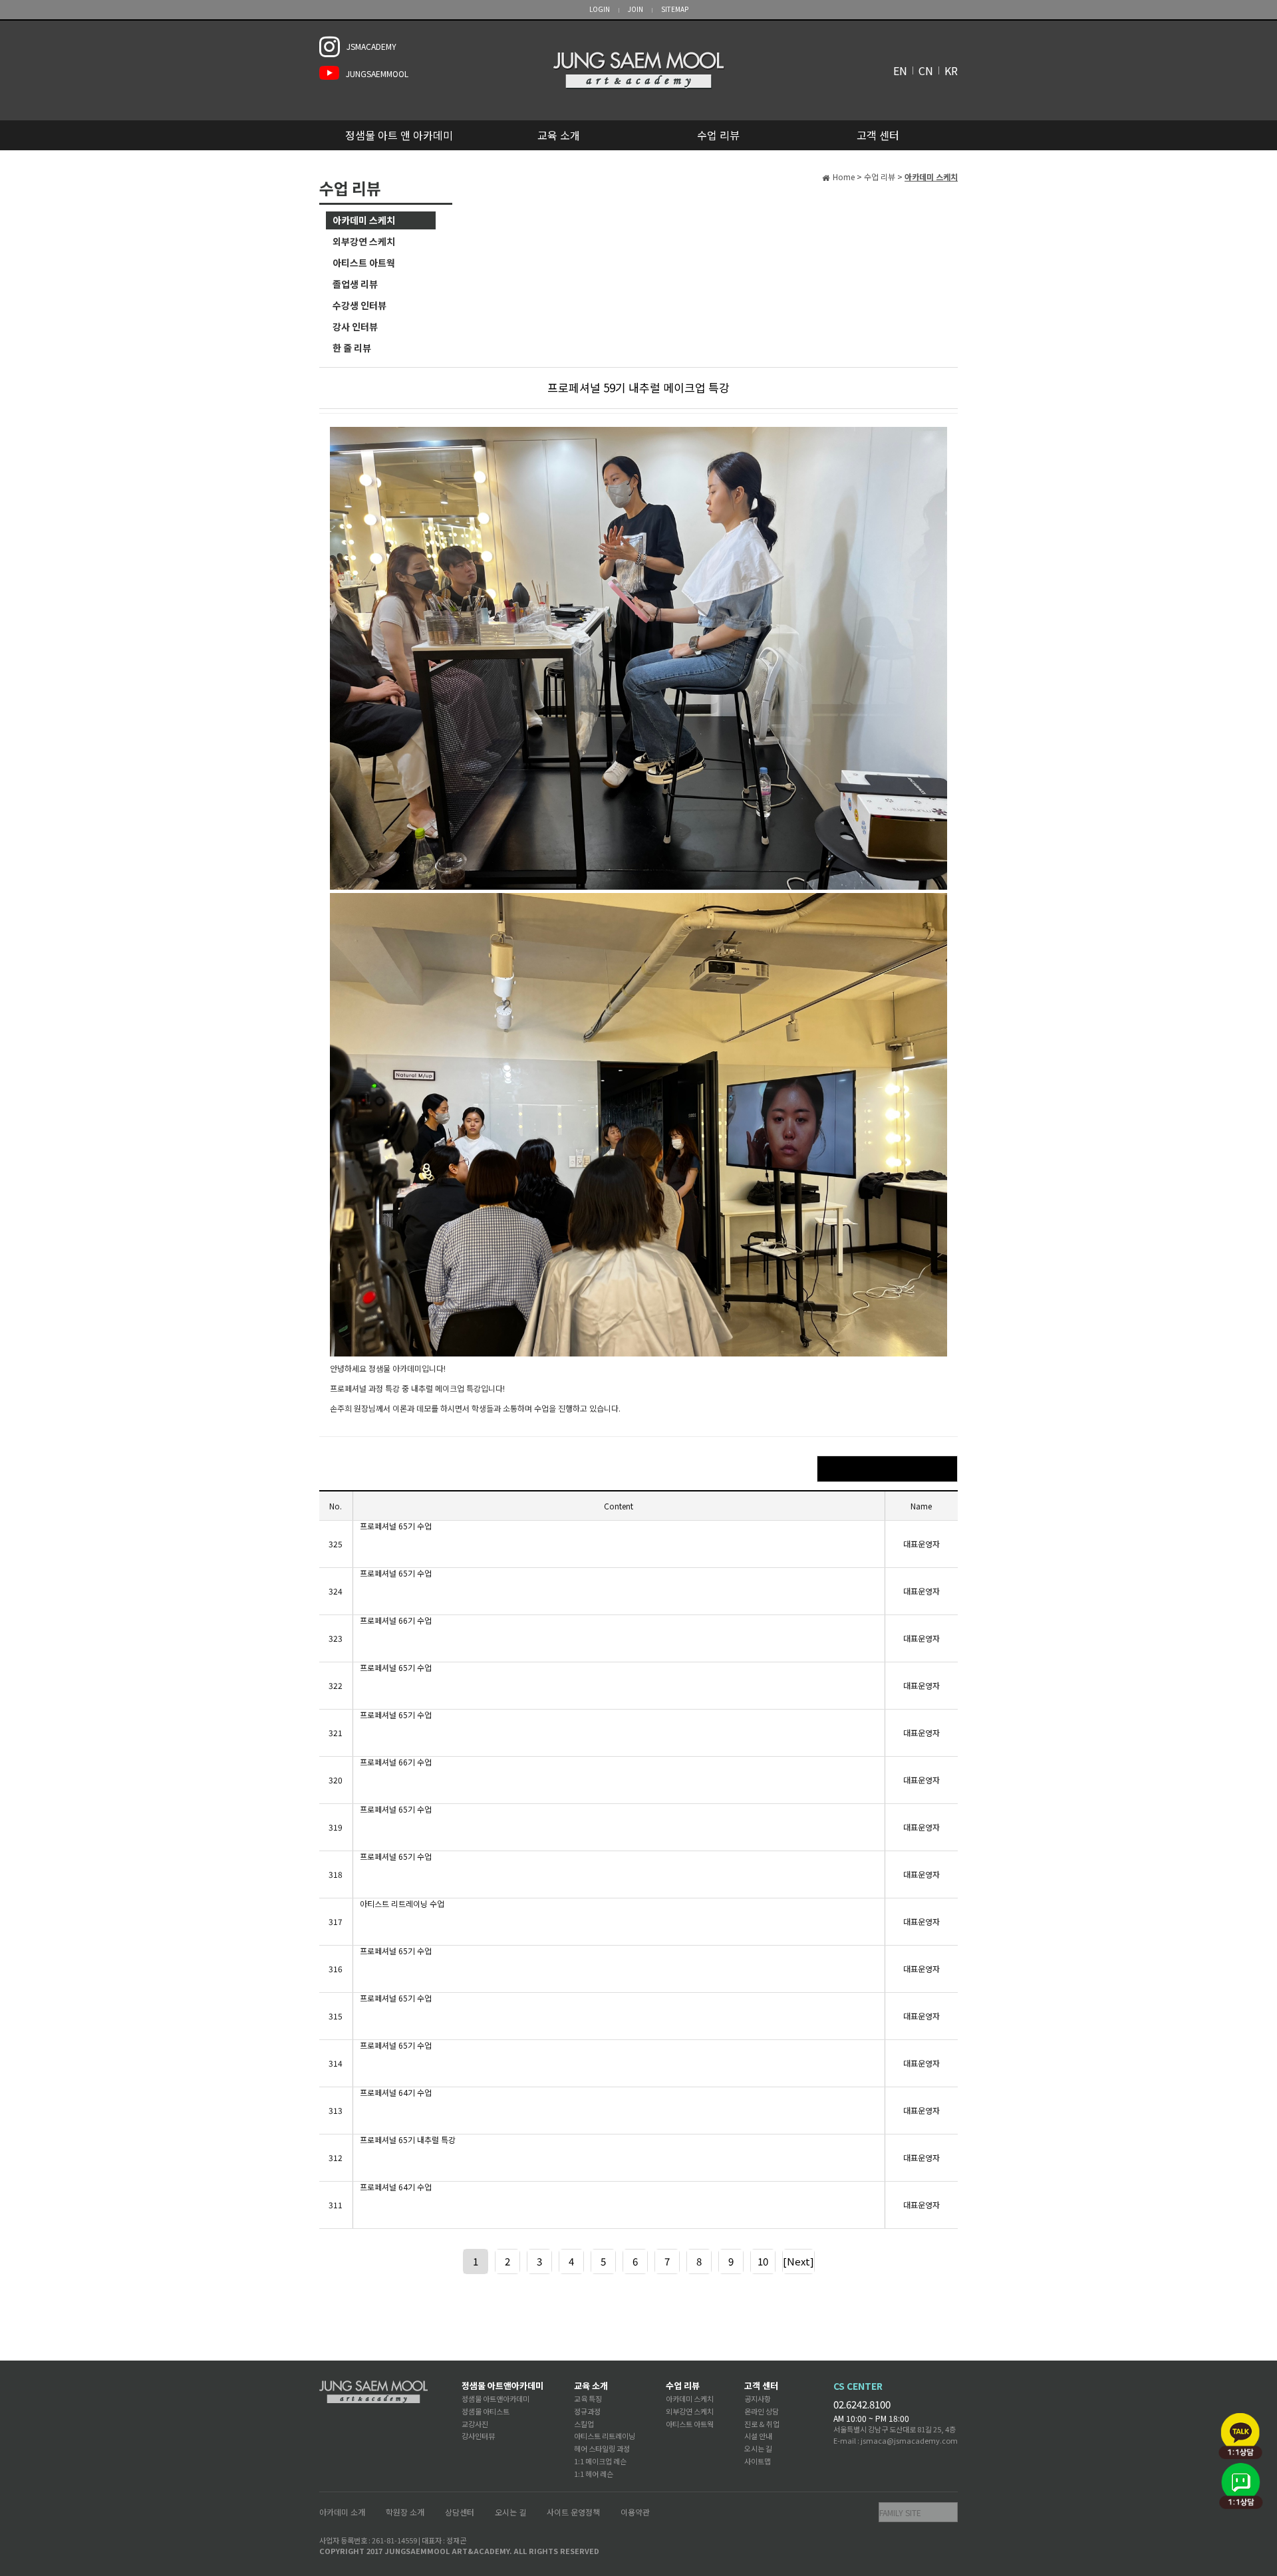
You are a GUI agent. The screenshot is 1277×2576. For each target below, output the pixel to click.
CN (926, 70)
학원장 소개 (405, 2512)
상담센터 (460, 2512)
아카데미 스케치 (364, 220)
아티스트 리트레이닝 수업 (402, 1904)
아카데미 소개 (342, 2512)
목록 (887, 1469)
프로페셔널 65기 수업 (396, 1526)
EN (900, 70)
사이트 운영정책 (573, 2512)
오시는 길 (758, 2448)
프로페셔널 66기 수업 (396, 1620)
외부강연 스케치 (364, 241)
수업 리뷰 (718, 135)
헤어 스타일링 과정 (602, 2448)
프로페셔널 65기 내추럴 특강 (408, 2140)
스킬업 (584, 2424)
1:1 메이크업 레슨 (600, 2461)
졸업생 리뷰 (355, 284)
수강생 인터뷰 (359, 305)
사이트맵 (758, 2461)
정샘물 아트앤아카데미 (502, 2385)
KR (951, 70)
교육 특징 (588, 2398)
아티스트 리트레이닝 (605, 2436)
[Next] (798, 2261)
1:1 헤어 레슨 (594, 2474)
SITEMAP (675, 9)
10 (763, 2261)
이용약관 (635, 2512)
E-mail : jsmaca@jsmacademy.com (896, 2440)
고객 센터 (878, 135)
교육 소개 (559, 135)
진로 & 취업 (762, 2424)
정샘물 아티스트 (486, 2411)
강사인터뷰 (478, 2436)
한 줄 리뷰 (352, 348)
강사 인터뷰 (355, 326)
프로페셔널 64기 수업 (396, 2093)
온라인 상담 (762, 2411)
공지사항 (758, 2398)
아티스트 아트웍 (364, 263)
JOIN (636, 9)
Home (844, 177)
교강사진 (475, 2424)
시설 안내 (758, 2436)
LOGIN (600, 9)
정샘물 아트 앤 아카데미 (399, 135)
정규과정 (587, 2411)
